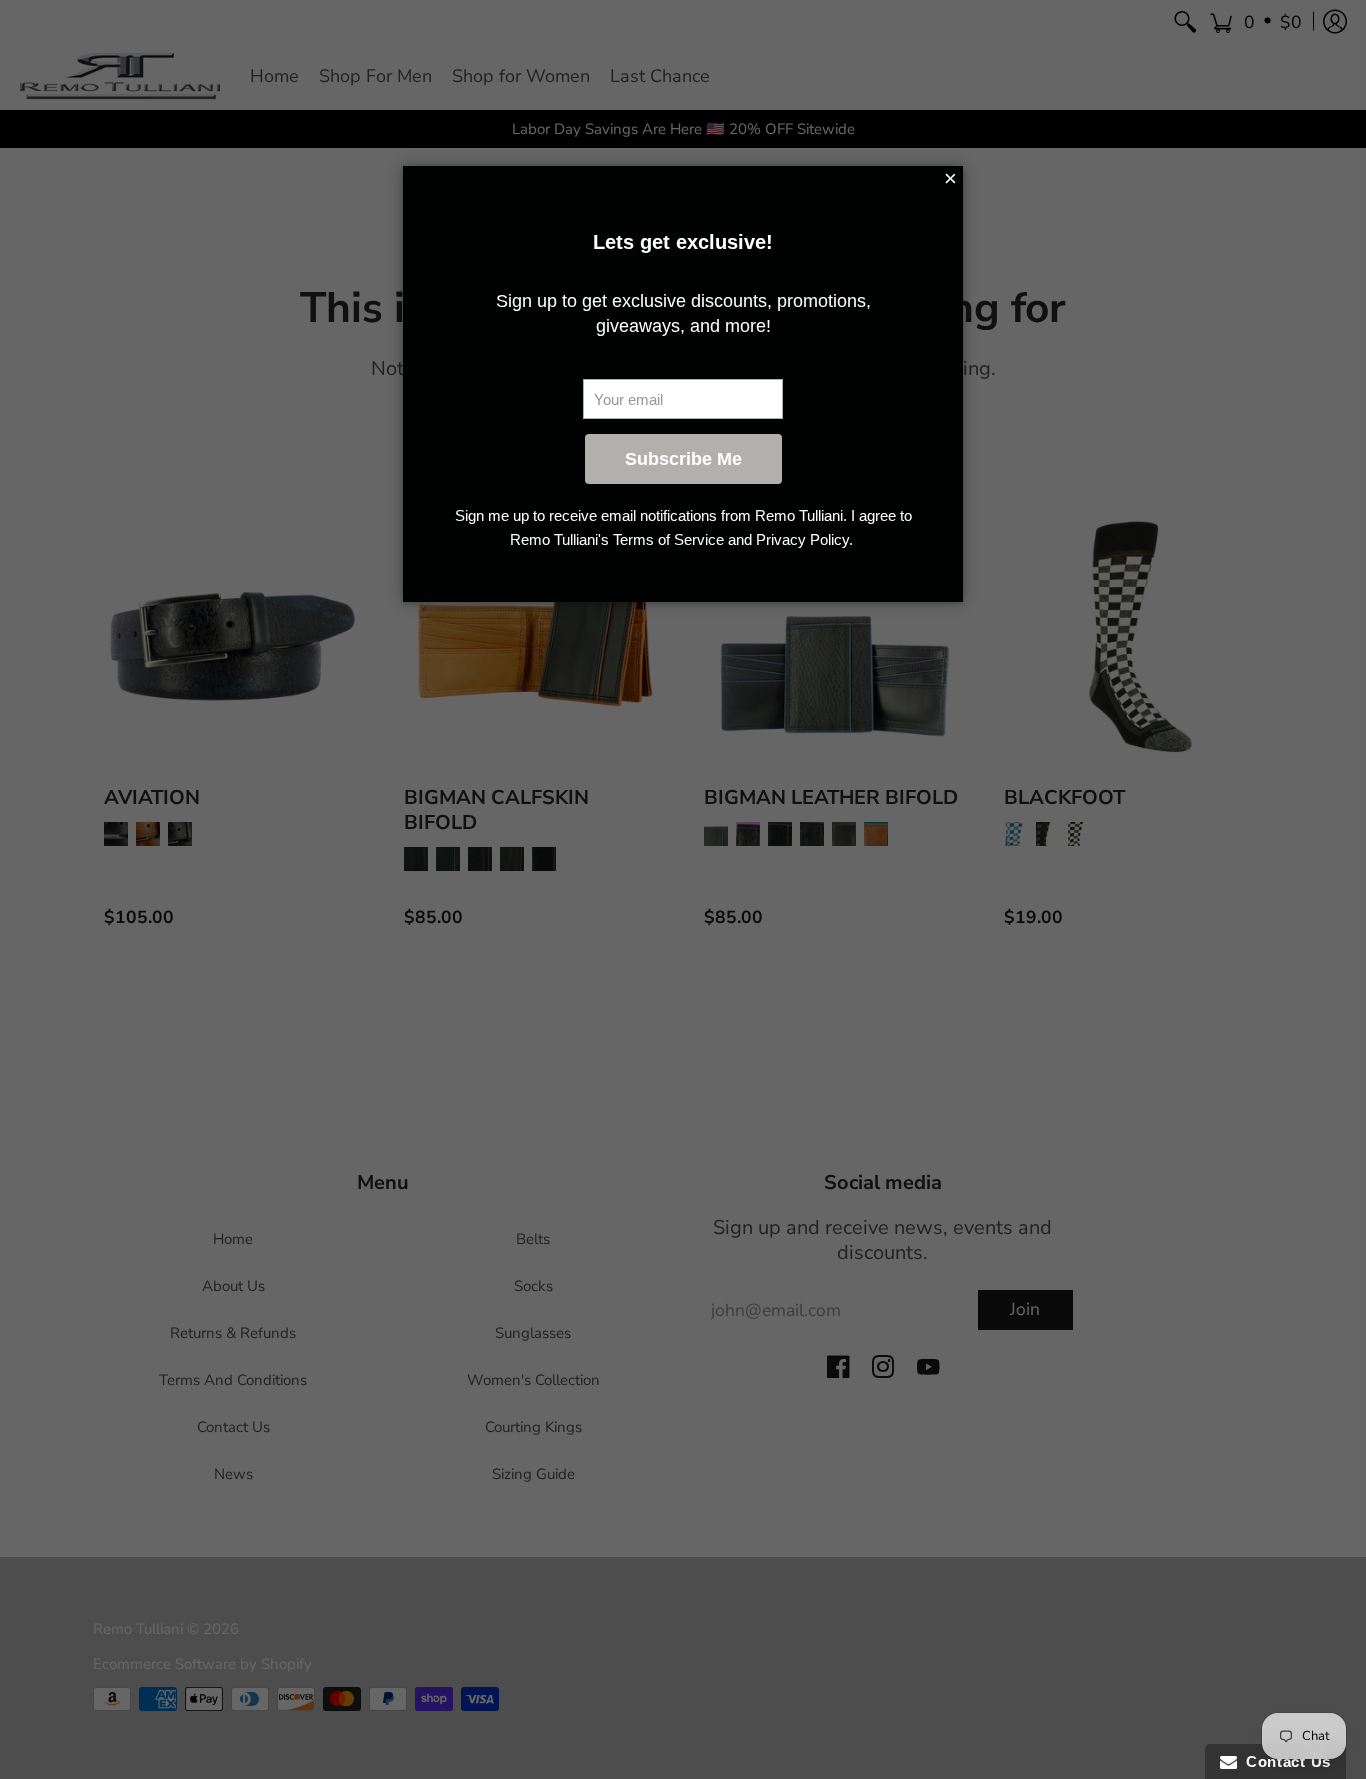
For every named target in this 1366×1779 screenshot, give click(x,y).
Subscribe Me (683, 459)
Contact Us (1284, 1761)
